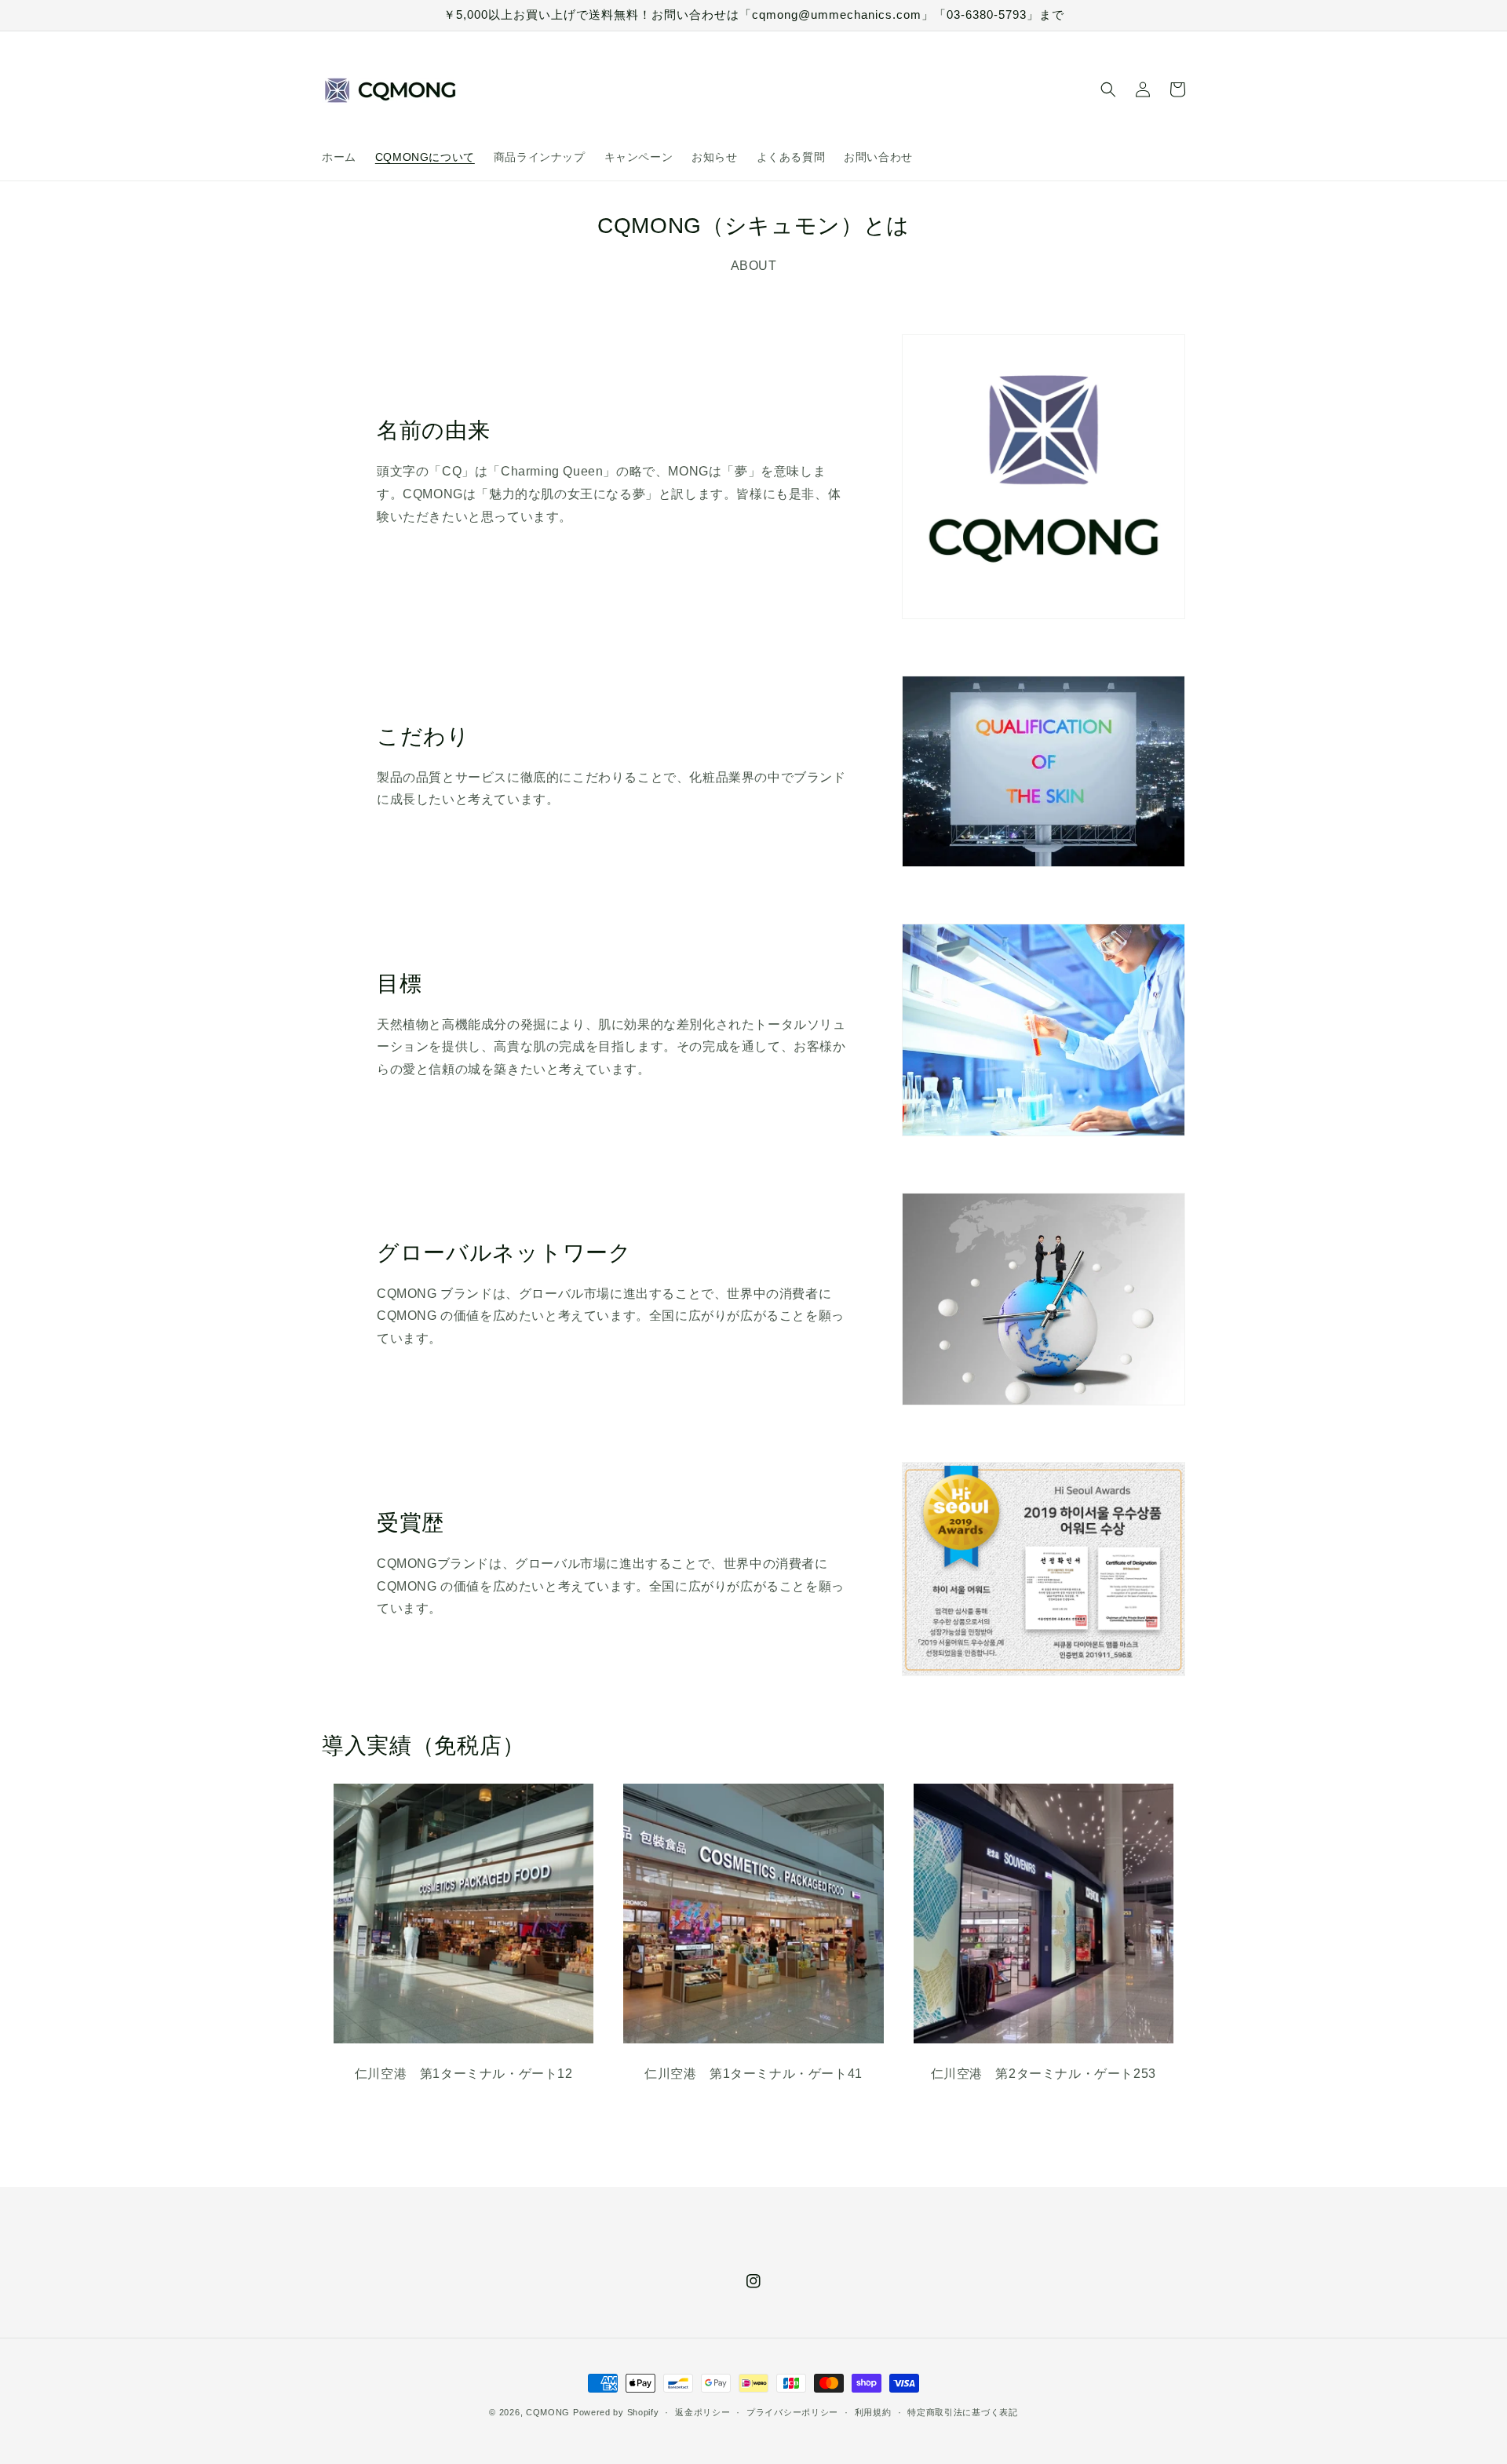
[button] (1108, 89)
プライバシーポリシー (792, 2412)
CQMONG (548, 2412)
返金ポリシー (702, 2412)
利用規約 (873, 2412)
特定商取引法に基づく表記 (962, 2412)
